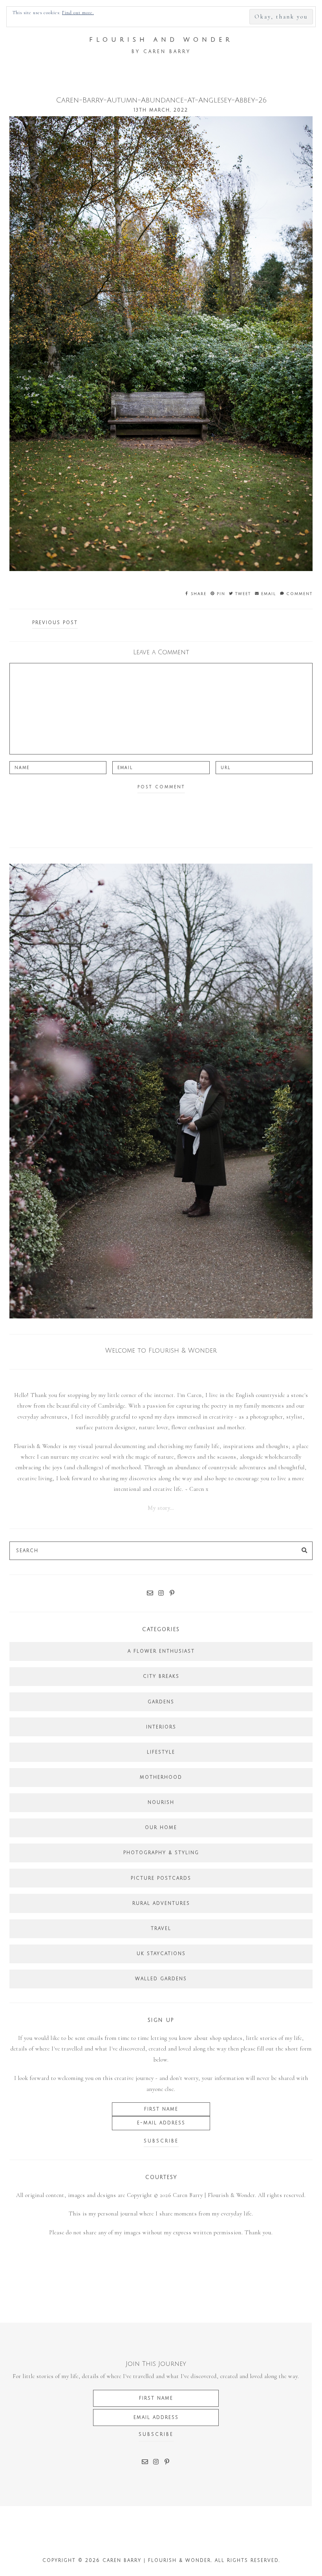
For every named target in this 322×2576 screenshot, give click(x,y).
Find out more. (78, 13)
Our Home (161, 1828)
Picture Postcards (161, 1878)
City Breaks (161, 1676)
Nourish (161, 1802)
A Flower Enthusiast (161, 1651)
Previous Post (55, 623)
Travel (161, 1929)
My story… (161, 1508)
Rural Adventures (161, 1903)
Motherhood (161, 1777)
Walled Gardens (161, 1979)
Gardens (161, 1702)
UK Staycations (161, 1954)
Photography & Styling (161, 1853)
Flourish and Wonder (161, 40)
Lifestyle (161, 1752)
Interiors (161, 1727)
